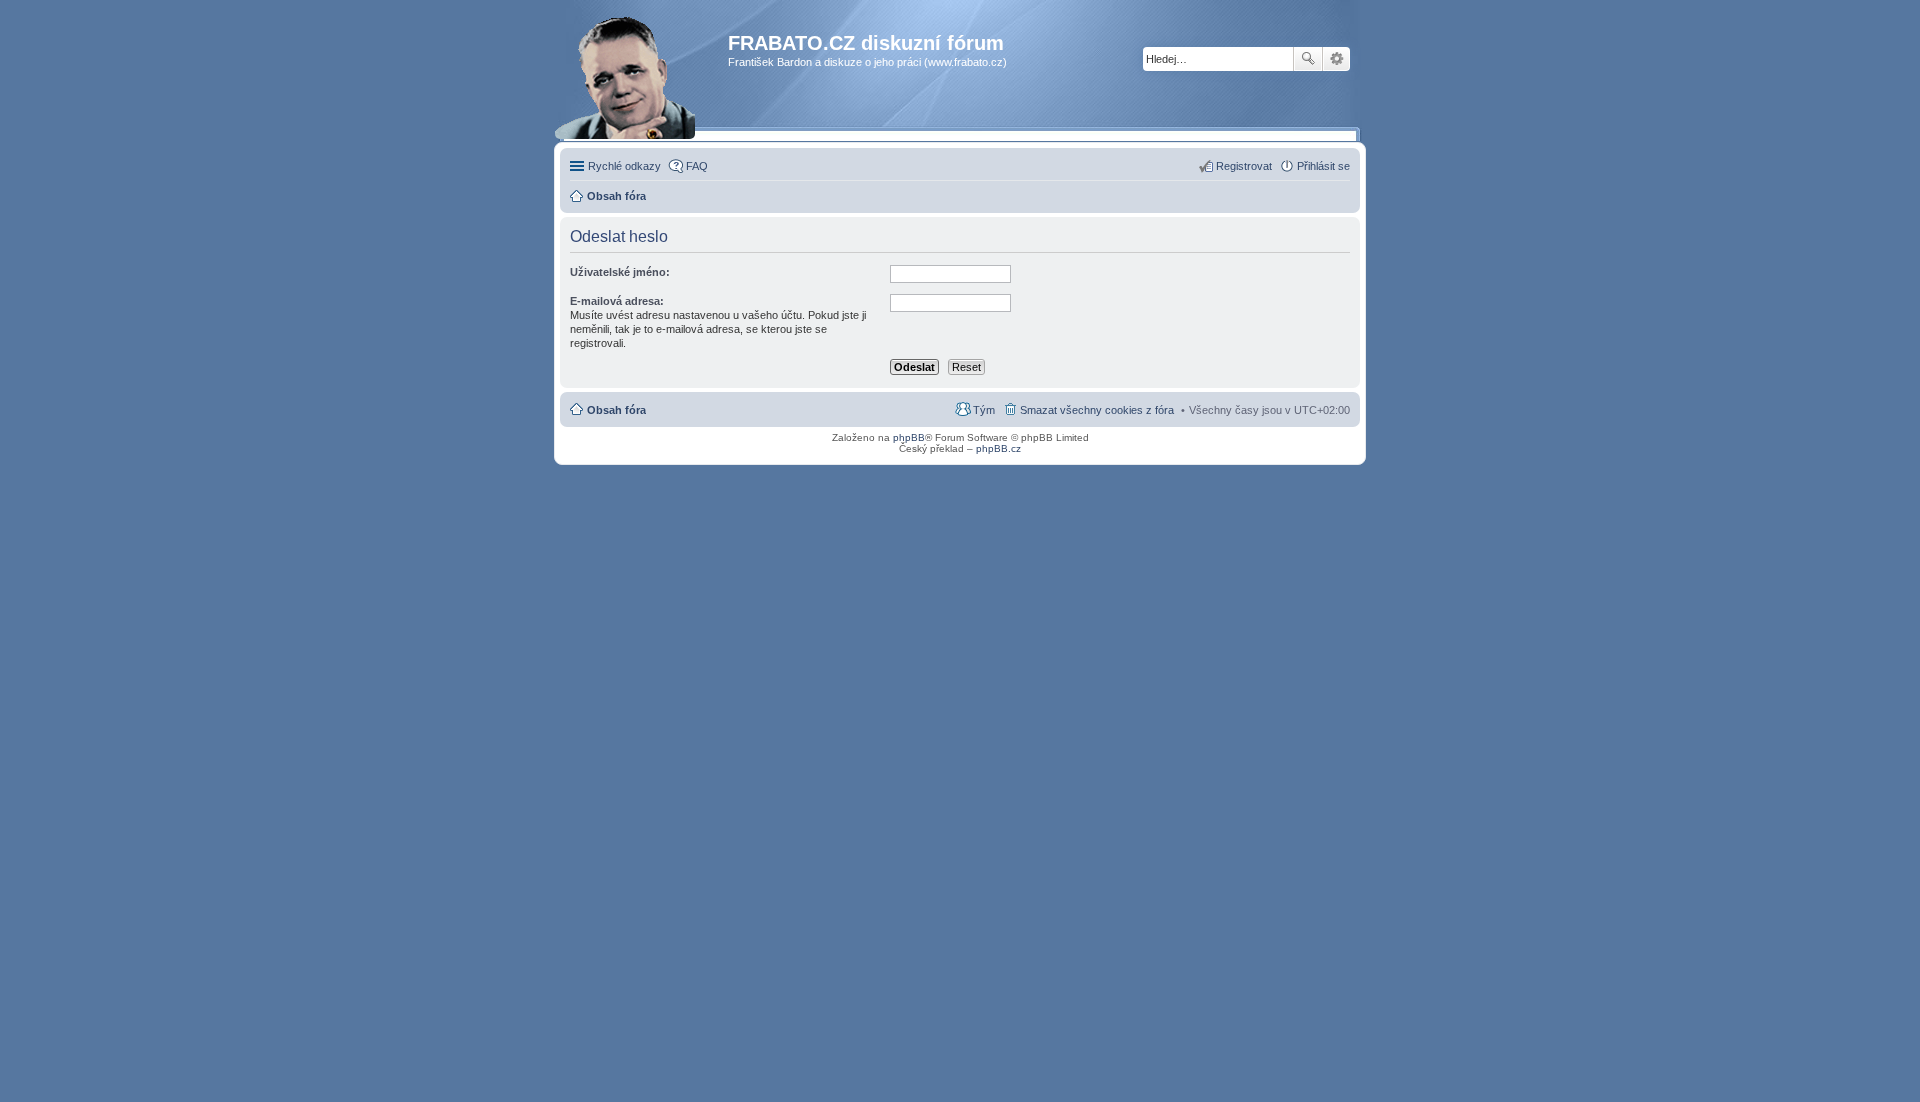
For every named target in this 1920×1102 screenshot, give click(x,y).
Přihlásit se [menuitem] (1323, 166)
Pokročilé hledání (1336, 59)
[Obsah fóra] (646, 84)
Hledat (1308, 59)
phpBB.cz (998, 448)
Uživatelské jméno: (620, 272)
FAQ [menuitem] (697, 166)
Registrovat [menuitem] (1244, 166)
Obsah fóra (616, 410)
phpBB (909, 437)
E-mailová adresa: (617, 301)
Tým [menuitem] (984, 410)
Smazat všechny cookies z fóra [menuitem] (1097, 410)
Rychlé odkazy (624, 166)
